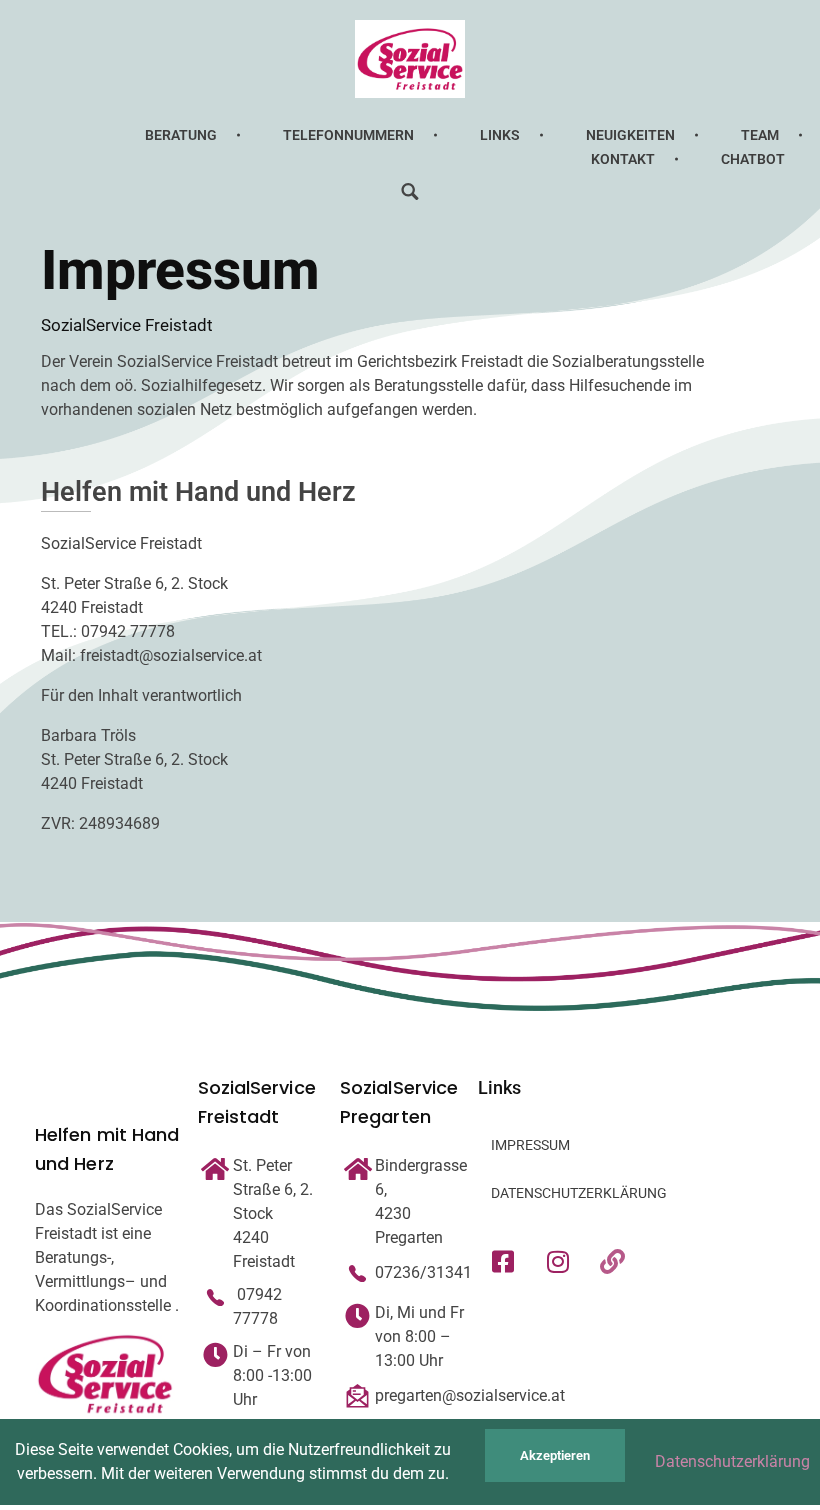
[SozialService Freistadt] (410, 59)
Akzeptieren (555, 1455)
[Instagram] (558, 1262)
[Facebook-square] (503, 1262)
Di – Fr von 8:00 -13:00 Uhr (272, 1375)
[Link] (613, 1262)
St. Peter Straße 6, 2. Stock (273, 1189)
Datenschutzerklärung (732, 1461)
